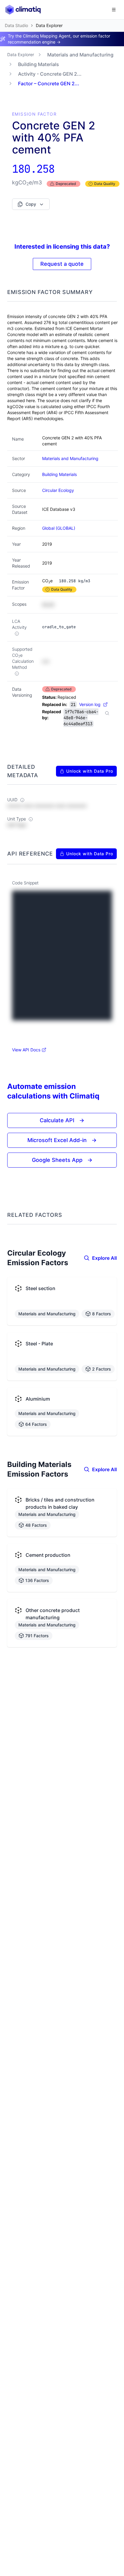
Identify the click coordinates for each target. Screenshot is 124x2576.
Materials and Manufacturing (80, 55)
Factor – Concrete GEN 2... (49, 83)
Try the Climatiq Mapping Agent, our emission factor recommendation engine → (59, 39)
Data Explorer (21, 55)
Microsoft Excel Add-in (62, 1140)
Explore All (104, 1258)
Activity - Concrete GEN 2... (50, 74)
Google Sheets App (62, 1160)
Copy (31, 204)
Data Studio (16, 25)
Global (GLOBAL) (59, 528)
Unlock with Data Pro (90, 771)
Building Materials (39, 64)
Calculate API (62, 1120)
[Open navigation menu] (114, 10)
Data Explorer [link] (49, 25)
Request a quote (62, 264)
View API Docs (26, 1050)
